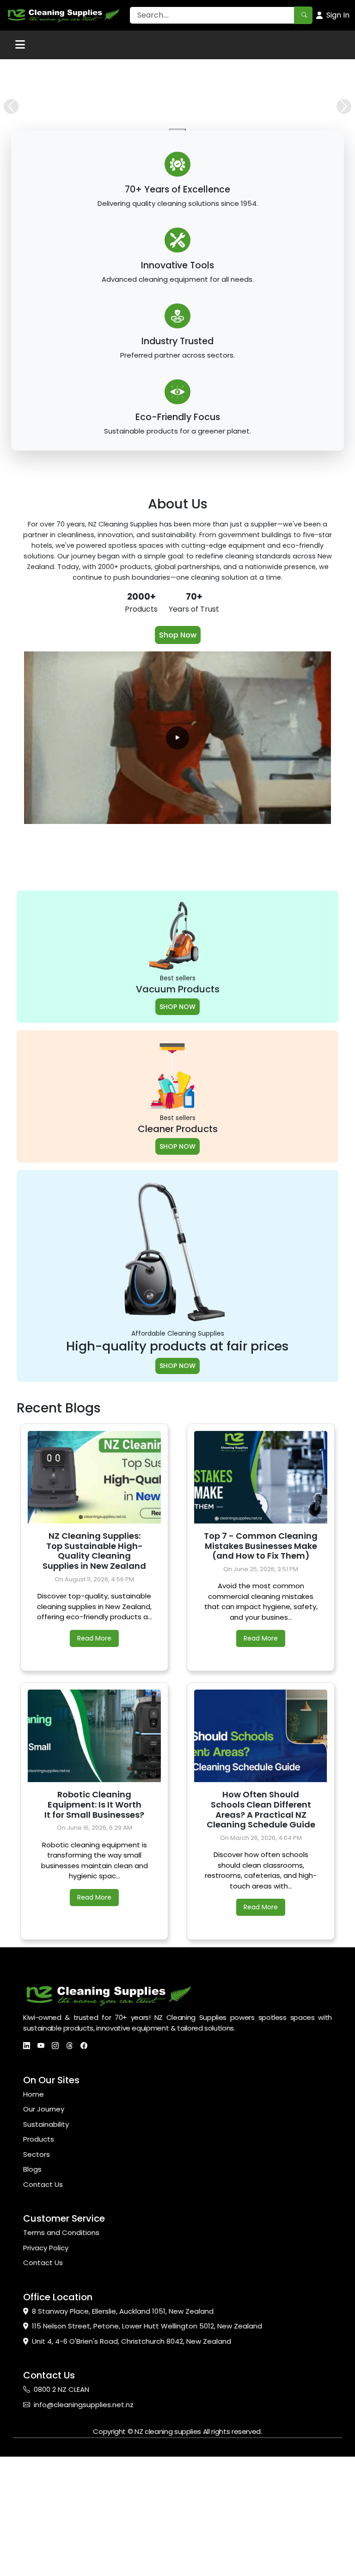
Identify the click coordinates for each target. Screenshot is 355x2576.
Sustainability (46, 2255)
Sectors (37, 2285)
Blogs (32, 2300)
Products (39, 2269)
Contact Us (43, 2315)
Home (34, 2225)
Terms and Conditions (61, 2363)
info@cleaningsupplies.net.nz (84, 2535)
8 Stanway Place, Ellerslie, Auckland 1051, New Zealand (123, 2442)
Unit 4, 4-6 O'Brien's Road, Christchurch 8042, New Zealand (132, 2472)
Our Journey (44, 2239)
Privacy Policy (46, 2378)
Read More (94, 1769)
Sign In (338, 15)
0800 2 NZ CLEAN (61, 2520)
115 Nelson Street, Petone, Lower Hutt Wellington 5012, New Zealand (147, 2456)
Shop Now (178, 765)
